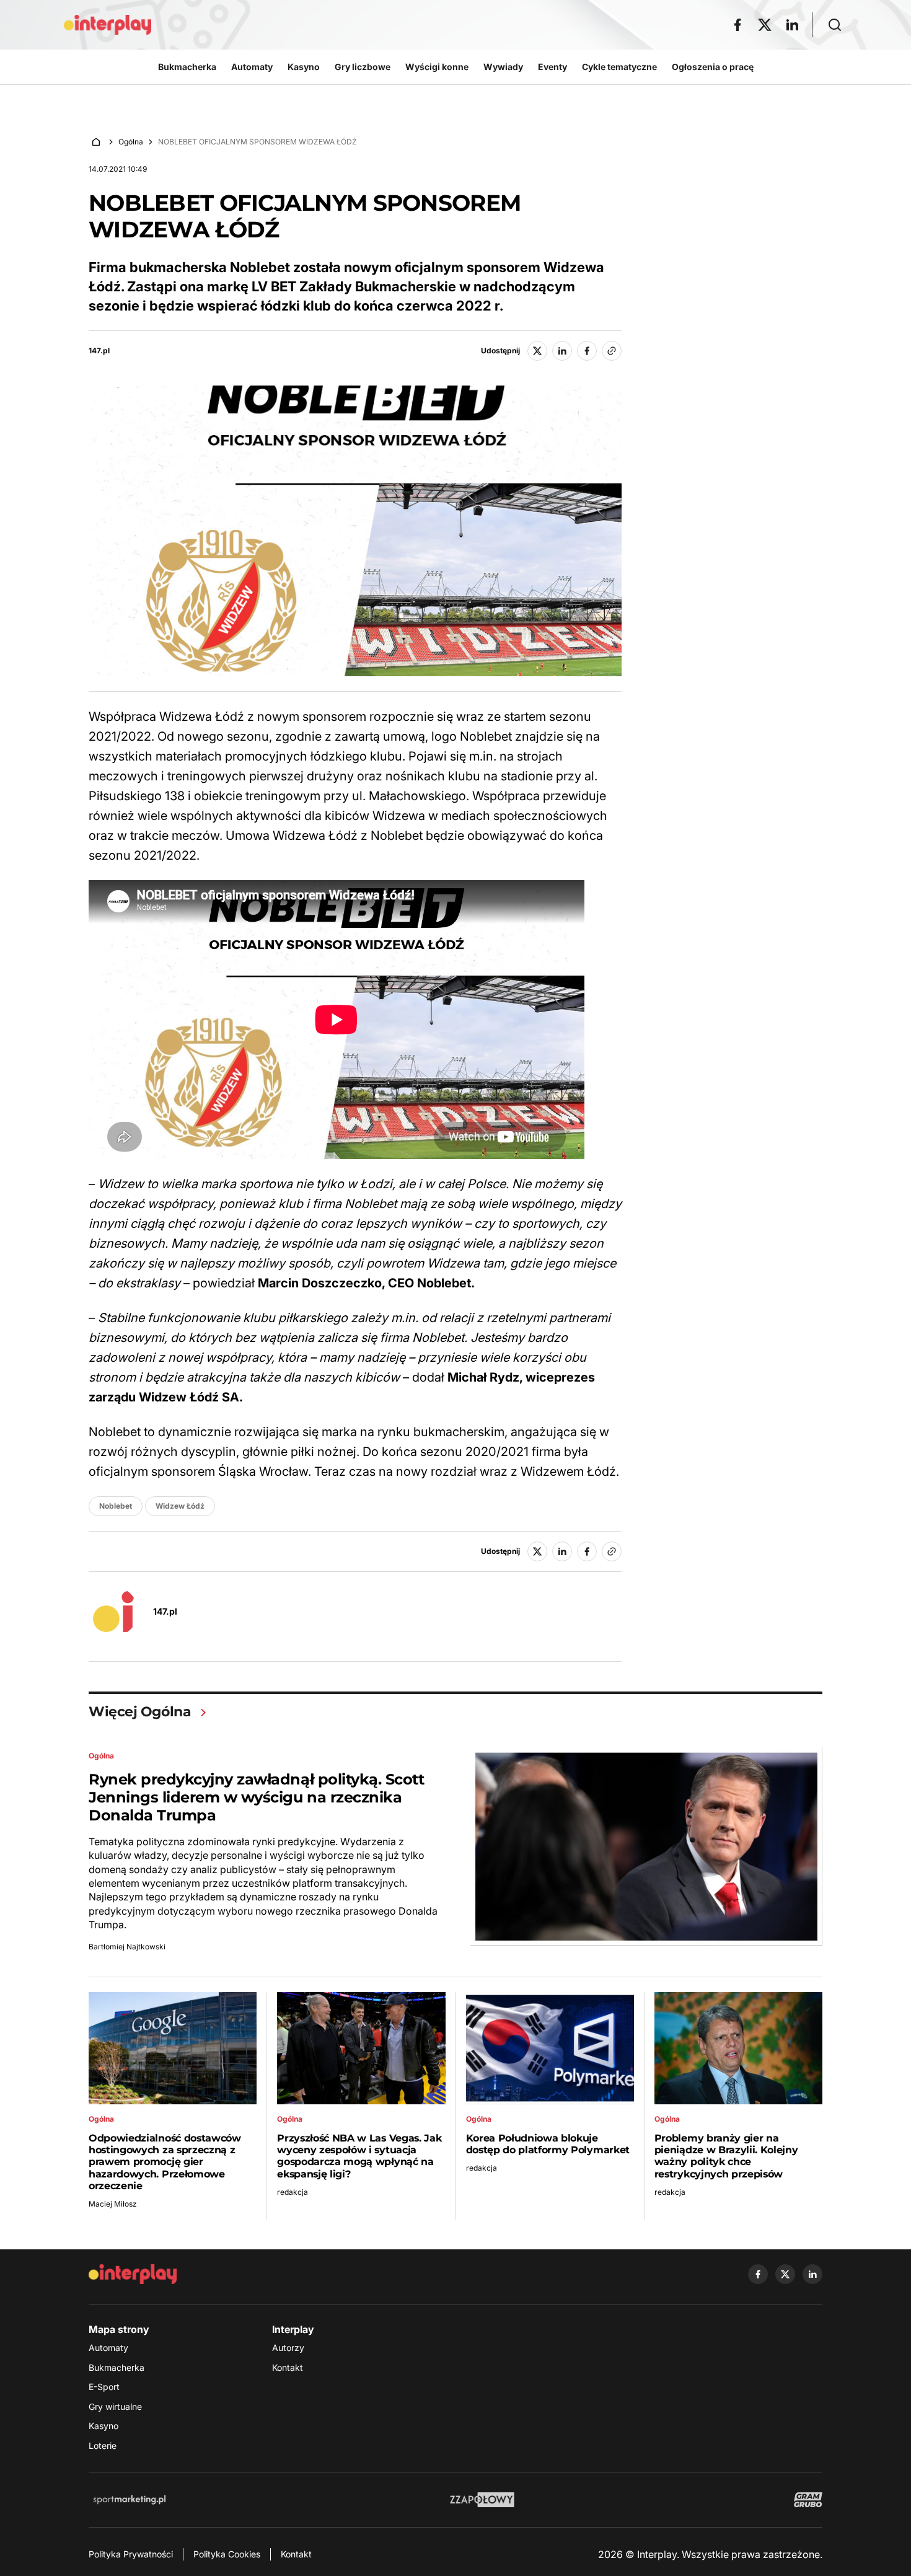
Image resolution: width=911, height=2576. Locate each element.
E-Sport (104, 2387)
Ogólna (131, 142)
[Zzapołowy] (482, 2500)
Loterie (103, 2446)
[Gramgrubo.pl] (808, 2500)
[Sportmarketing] (130, 2500)
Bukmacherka (117, 2367)
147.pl (99, 351)
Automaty (108, 2348)
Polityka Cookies (227, 2554)
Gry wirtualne (115, 2406)
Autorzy (288, 2348)
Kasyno (103, 2426)
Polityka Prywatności (131, 2554)
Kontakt (288, 2367)
